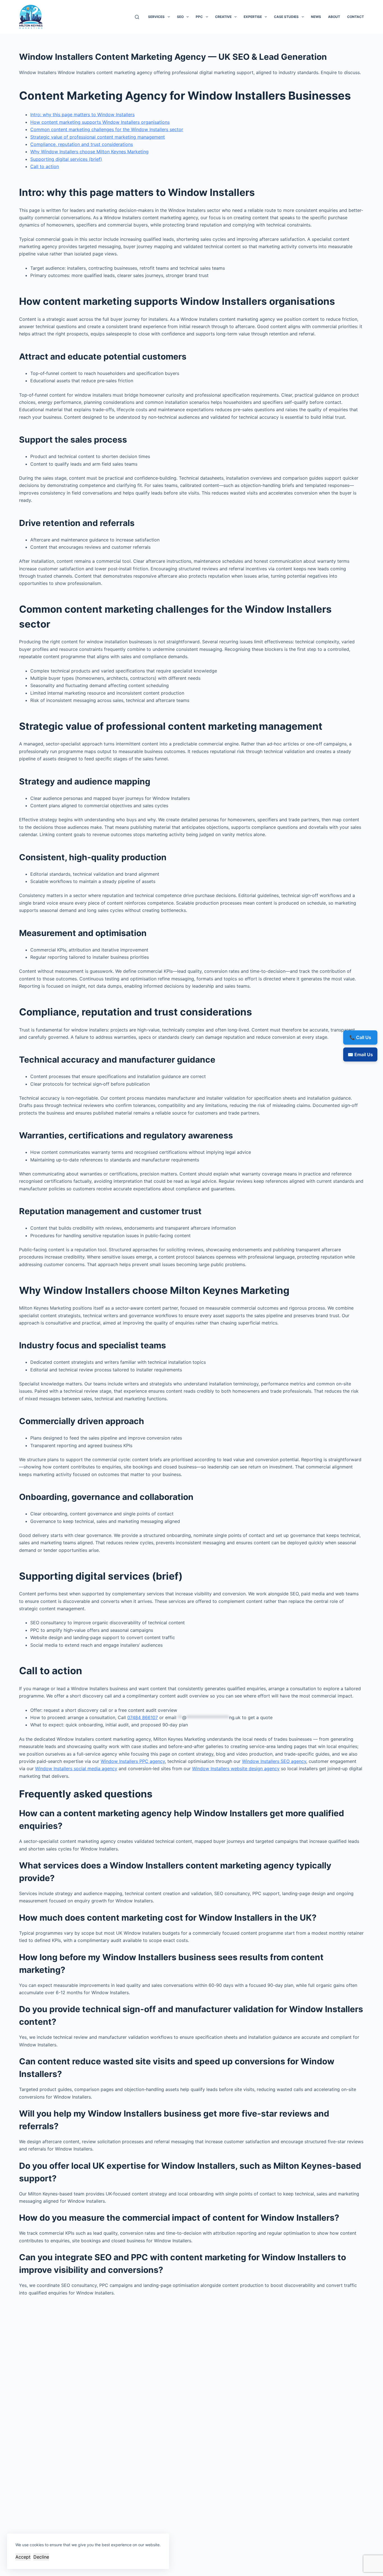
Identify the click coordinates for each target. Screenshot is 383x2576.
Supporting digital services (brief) (66, 159)
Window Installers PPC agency (133, 1761)
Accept (23, 2557)
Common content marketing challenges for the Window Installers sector (107, 129)
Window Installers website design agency (236, 1769)
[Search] (137, 17)
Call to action (45, 166)
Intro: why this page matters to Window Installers (82, 115)
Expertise (253, 17)
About (334, 17)
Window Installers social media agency (76, 1769)
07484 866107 (143, 1717)
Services (156, 17)
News (316, 17)
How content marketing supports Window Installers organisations (100, 122)
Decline (41, 2557)
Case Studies (286, 17)
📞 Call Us (360, 1037)
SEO (180, 17)
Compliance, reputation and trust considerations (82, 144)
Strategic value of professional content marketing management (98, 137)
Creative (223, 17)
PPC (199, 17)
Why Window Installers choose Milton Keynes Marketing (89, 152)
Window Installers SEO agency (274, 1761)
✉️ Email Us (360, 1054)
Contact (356, 17)
